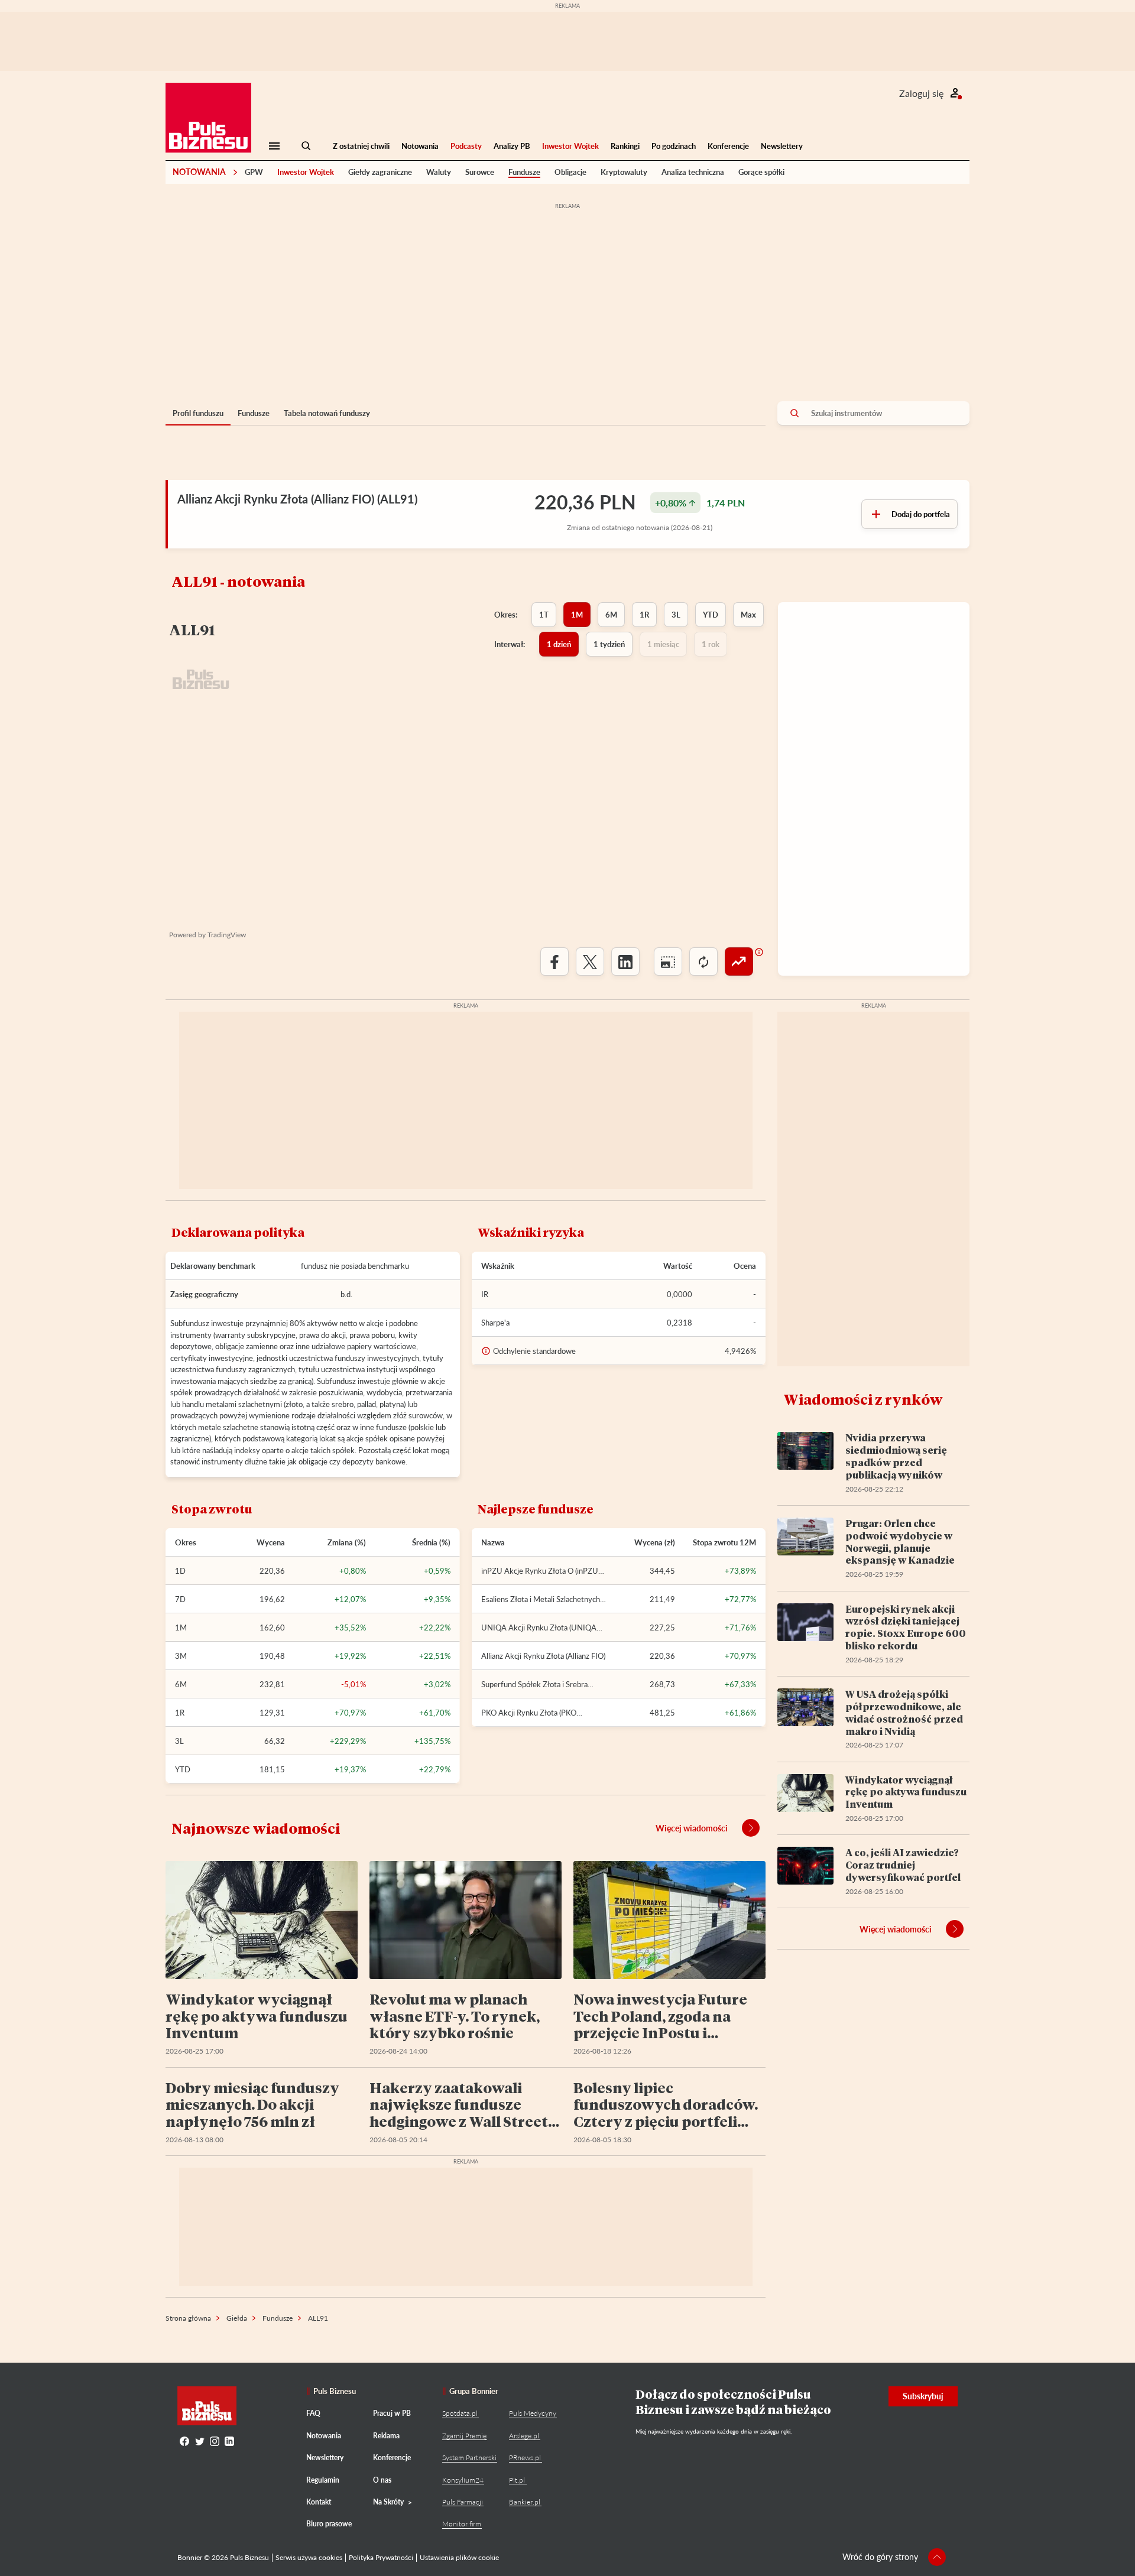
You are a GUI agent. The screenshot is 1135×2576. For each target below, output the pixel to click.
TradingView (227, 935)
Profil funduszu (198, 413)
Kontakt (319, 2502)
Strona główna (188, 2318)
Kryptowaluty (624, 172)
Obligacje (570, 172)
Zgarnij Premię (464, 2436)
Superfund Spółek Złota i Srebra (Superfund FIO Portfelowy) (534, 1684)
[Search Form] (306, 146)
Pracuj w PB (392, 2413)
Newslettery (782, 146)
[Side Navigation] (274, 146)
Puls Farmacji (463, 2502)
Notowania (420, 146)
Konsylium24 (463, 2480)
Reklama (386, 2436)
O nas (382, 2480)
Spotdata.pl (460, 2413)
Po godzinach (674, 146)
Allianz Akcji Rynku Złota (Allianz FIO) (543, 1656)
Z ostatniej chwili (361, 146)
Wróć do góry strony (880, 2557)
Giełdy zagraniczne (380, 172)
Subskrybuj (923, 2396)
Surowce (480, 172)
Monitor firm (462, 2524)
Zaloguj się (921, 93)
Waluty (439, 172)
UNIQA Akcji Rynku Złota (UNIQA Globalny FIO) (539, 1628)
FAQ (313, 2413)
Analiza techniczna (693, 172)
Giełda (237, 2318)
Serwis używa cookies (309, 2557)
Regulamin (323, 2480)
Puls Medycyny (533, 2413)
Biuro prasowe (329, 2524)
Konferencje (728, 146)
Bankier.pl (525, 2502)
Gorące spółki (761, 172)
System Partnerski (469, 2458)
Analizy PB (512, 146)
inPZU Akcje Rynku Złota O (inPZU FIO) (540, 1571)
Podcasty (466, 146)
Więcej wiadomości (692, 1828)
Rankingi (625, 146)
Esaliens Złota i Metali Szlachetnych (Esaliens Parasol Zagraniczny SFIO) (541, 1599)
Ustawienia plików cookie (459, 2557)
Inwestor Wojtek (570, 146)
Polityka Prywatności (381, 2557)
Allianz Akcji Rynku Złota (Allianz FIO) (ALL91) (297, 499)
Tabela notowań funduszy (327, 413)
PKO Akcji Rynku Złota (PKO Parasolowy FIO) (529, 1713)
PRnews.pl (525, 2458)
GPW (254, 172)
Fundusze (524, 172)
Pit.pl (517, 2480)
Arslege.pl (524, 2436)
